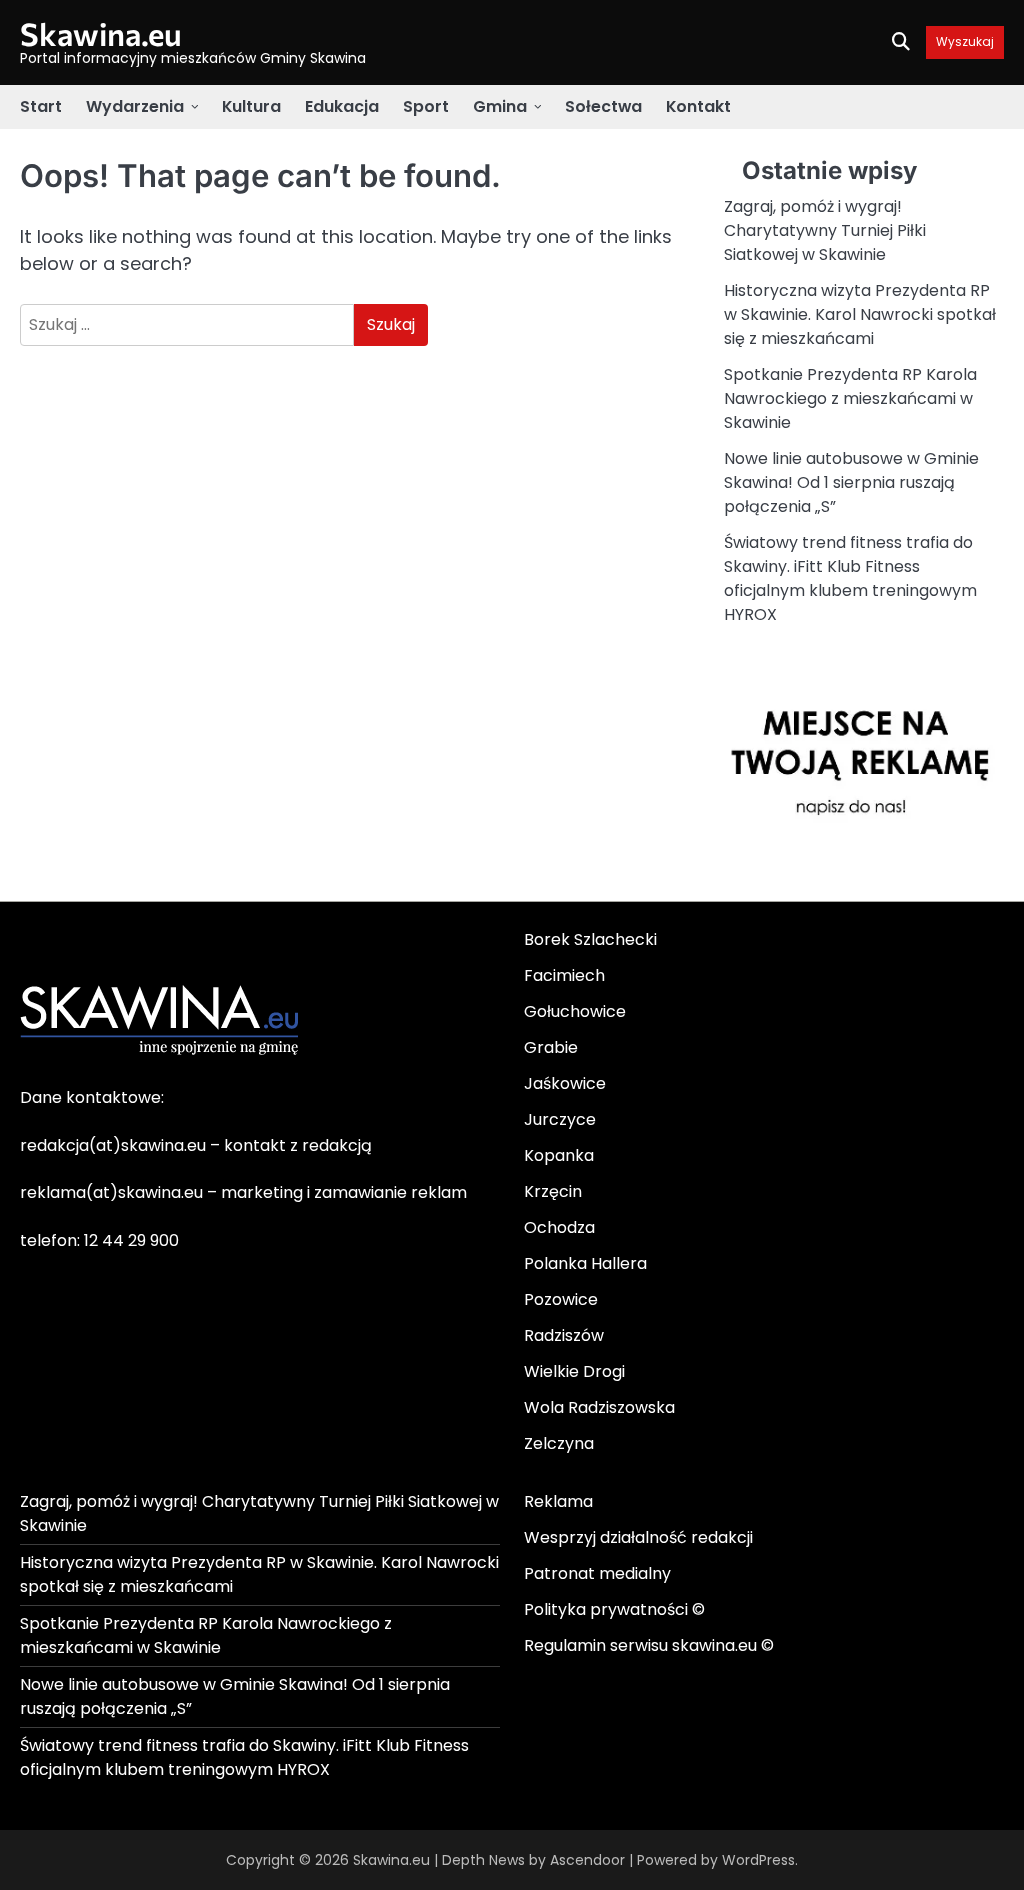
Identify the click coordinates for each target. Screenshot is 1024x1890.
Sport (426, 106)
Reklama (558, 1501)
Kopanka (559, 1155)
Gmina (500, 106)
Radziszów (564, 1335)
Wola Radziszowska (599, 1407)
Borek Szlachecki (590, 939)
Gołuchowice (575, 1011)
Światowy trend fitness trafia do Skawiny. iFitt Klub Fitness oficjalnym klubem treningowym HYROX (850, 578)
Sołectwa (603, 106)
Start (41, 106)
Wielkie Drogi (574, 1371)
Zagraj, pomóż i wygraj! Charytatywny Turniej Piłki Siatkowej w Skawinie (825, 230)
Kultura (251, 106)
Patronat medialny (597, 1573)
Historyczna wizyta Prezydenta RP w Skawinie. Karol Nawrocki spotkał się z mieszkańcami (860, 314)
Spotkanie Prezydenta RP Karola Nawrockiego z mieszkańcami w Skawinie (850, 398)
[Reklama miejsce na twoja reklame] (864, 868)
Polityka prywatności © (614, 1609)
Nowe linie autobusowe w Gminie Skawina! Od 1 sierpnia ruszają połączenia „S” (851, 482)
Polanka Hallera (585, 1263)
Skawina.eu (101, 33)
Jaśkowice (565, 1083)
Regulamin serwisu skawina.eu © (649, 1645)
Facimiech (564, 975)
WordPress (758, 1860)
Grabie (551, 1047)
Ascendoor (587, 1860)
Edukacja (342, 106)
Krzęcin (553, 1191)
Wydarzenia (135, 106)
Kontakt (698, 106)
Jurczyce (560, 1119)
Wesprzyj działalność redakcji (638, 1537)
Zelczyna (559, 1443)
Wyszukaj (965, 42)
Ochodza (559, 1227)
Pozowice (561, 1299)
